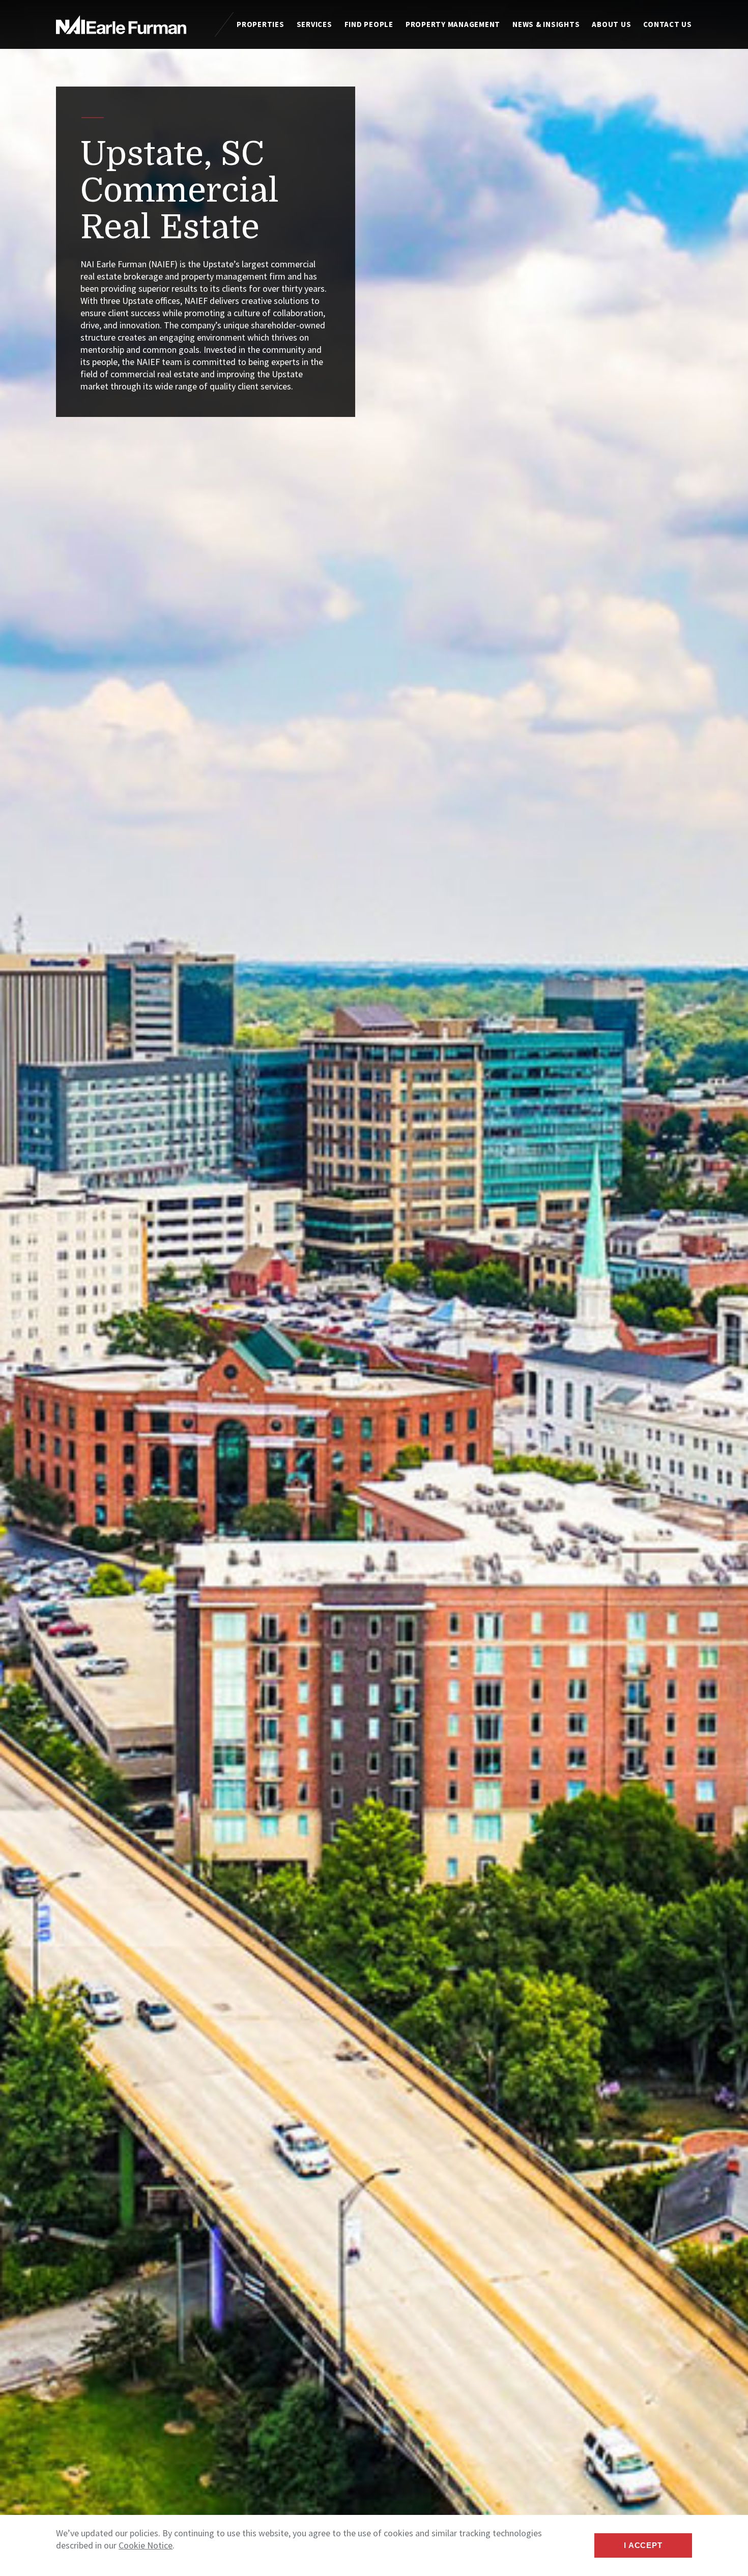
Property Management (453, 24)
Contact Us (668, 24)
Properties (261, 24)
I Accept (643, 2545)
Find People (369, 24)
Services (314, 24)
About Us (611, 24)
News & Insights (546, 24)
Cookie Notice (146, 2545)
